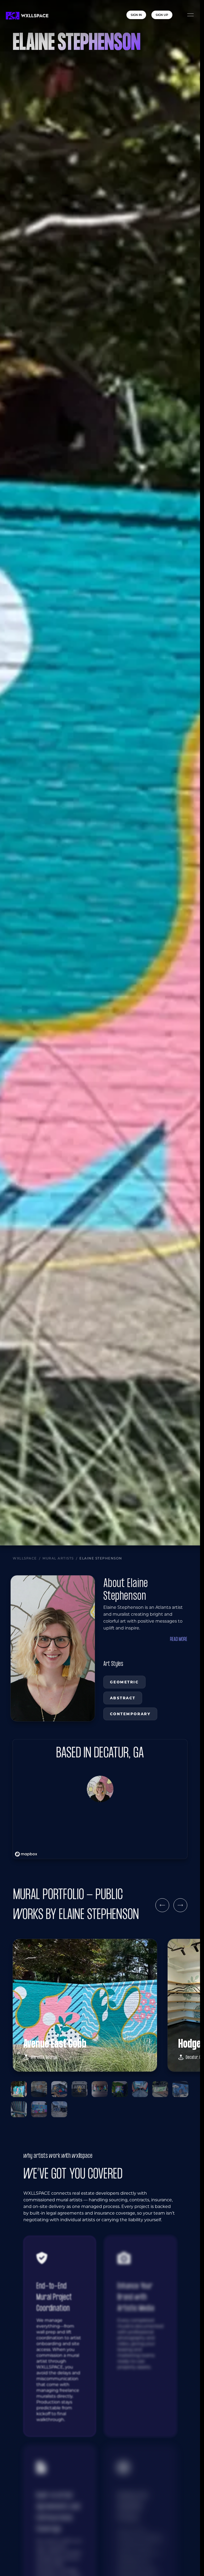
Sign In (136, 15)
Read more (179, 1639)
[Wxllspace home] (27, 16)
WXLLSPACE (25, 1558)
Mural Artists (58, 1558)
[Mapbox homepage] (26, 1854)
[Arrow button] (162, 1905)
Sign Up (162, 15)
